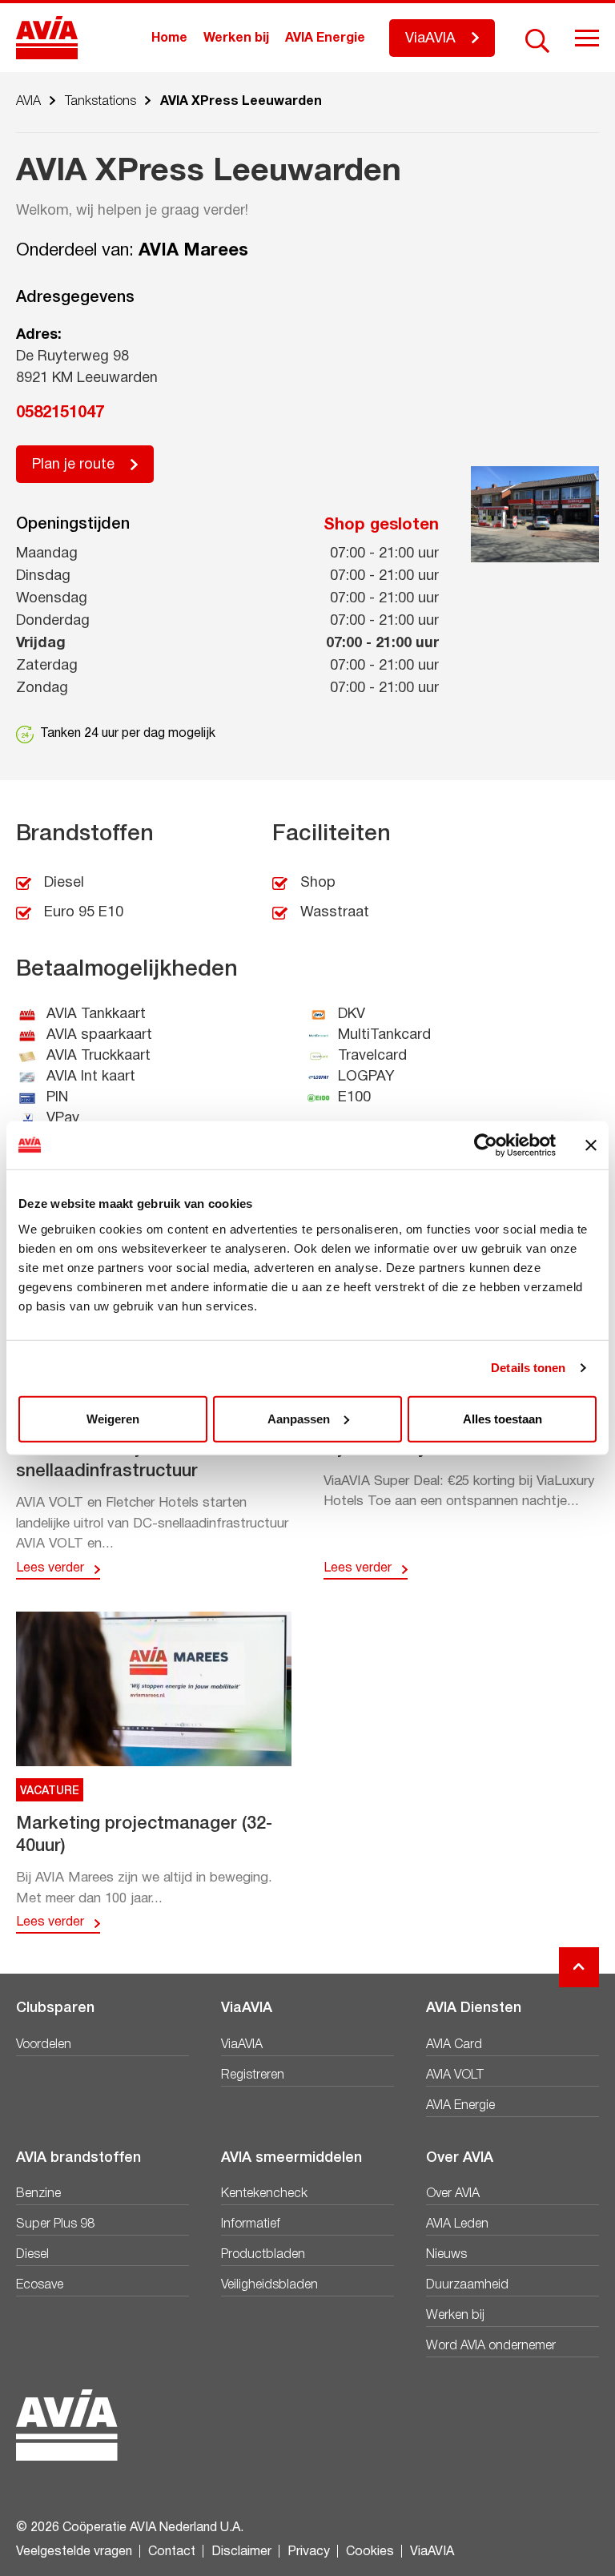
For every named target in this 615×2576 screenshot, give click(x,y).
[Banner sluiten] (591, 1145)
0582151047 (60, 413)
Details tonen (528, 1368)
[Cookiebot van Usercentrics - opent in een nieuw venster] (486, 1145)
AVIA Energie (325, 38)
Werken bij (236, 38)
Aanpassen (299, 1418)
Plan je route (73, 465)
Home (169, 38)
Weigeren (113, 1418)
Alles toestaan (502, 1418)
